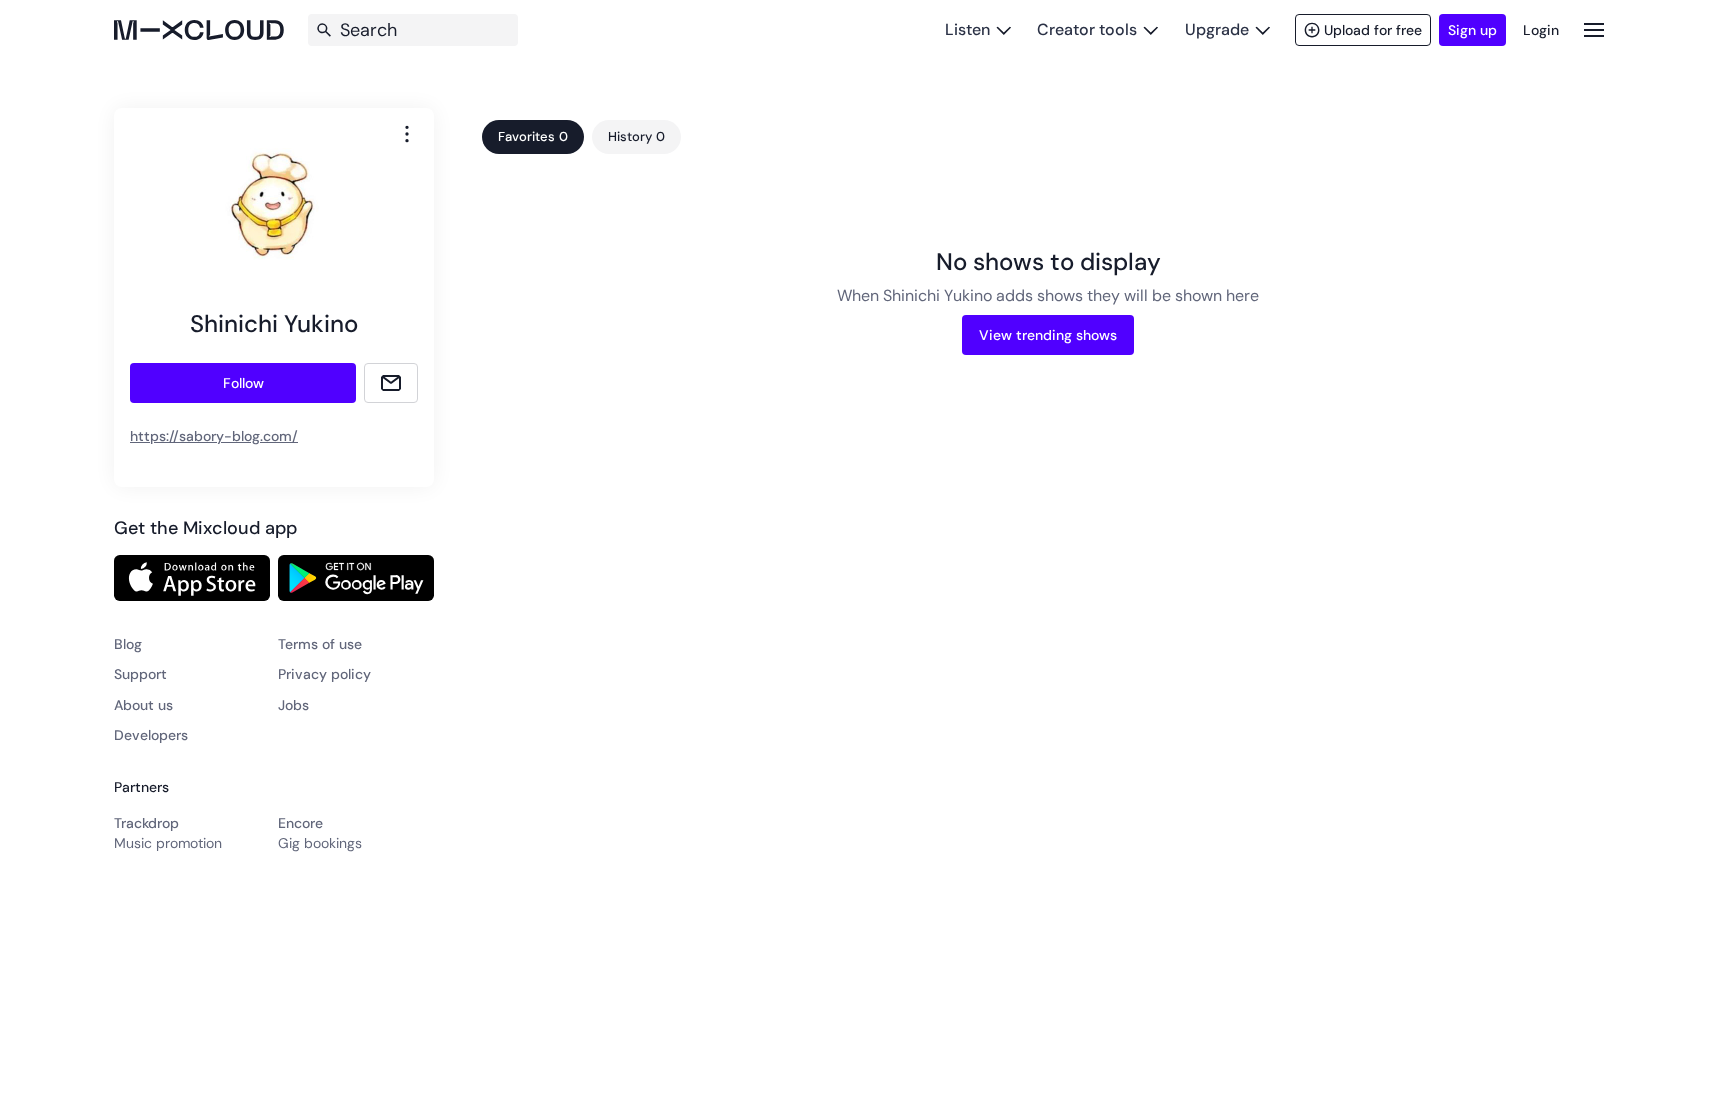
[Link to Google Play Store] (356, 578)
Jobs (293, 705)
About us (143, 705)
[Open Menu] (1594, 29)
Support (140, 674)
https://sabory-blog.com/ (214, 436)
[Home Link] (199, 30)
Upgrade (1217, 29)
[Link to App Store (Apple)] (192, 578)
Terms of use (320, 644)
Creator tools (1087, 29)
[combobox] (407, 134)
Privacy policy (324, 674)
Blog (128, 644)
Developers (151, 735)
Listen (967, 29)
